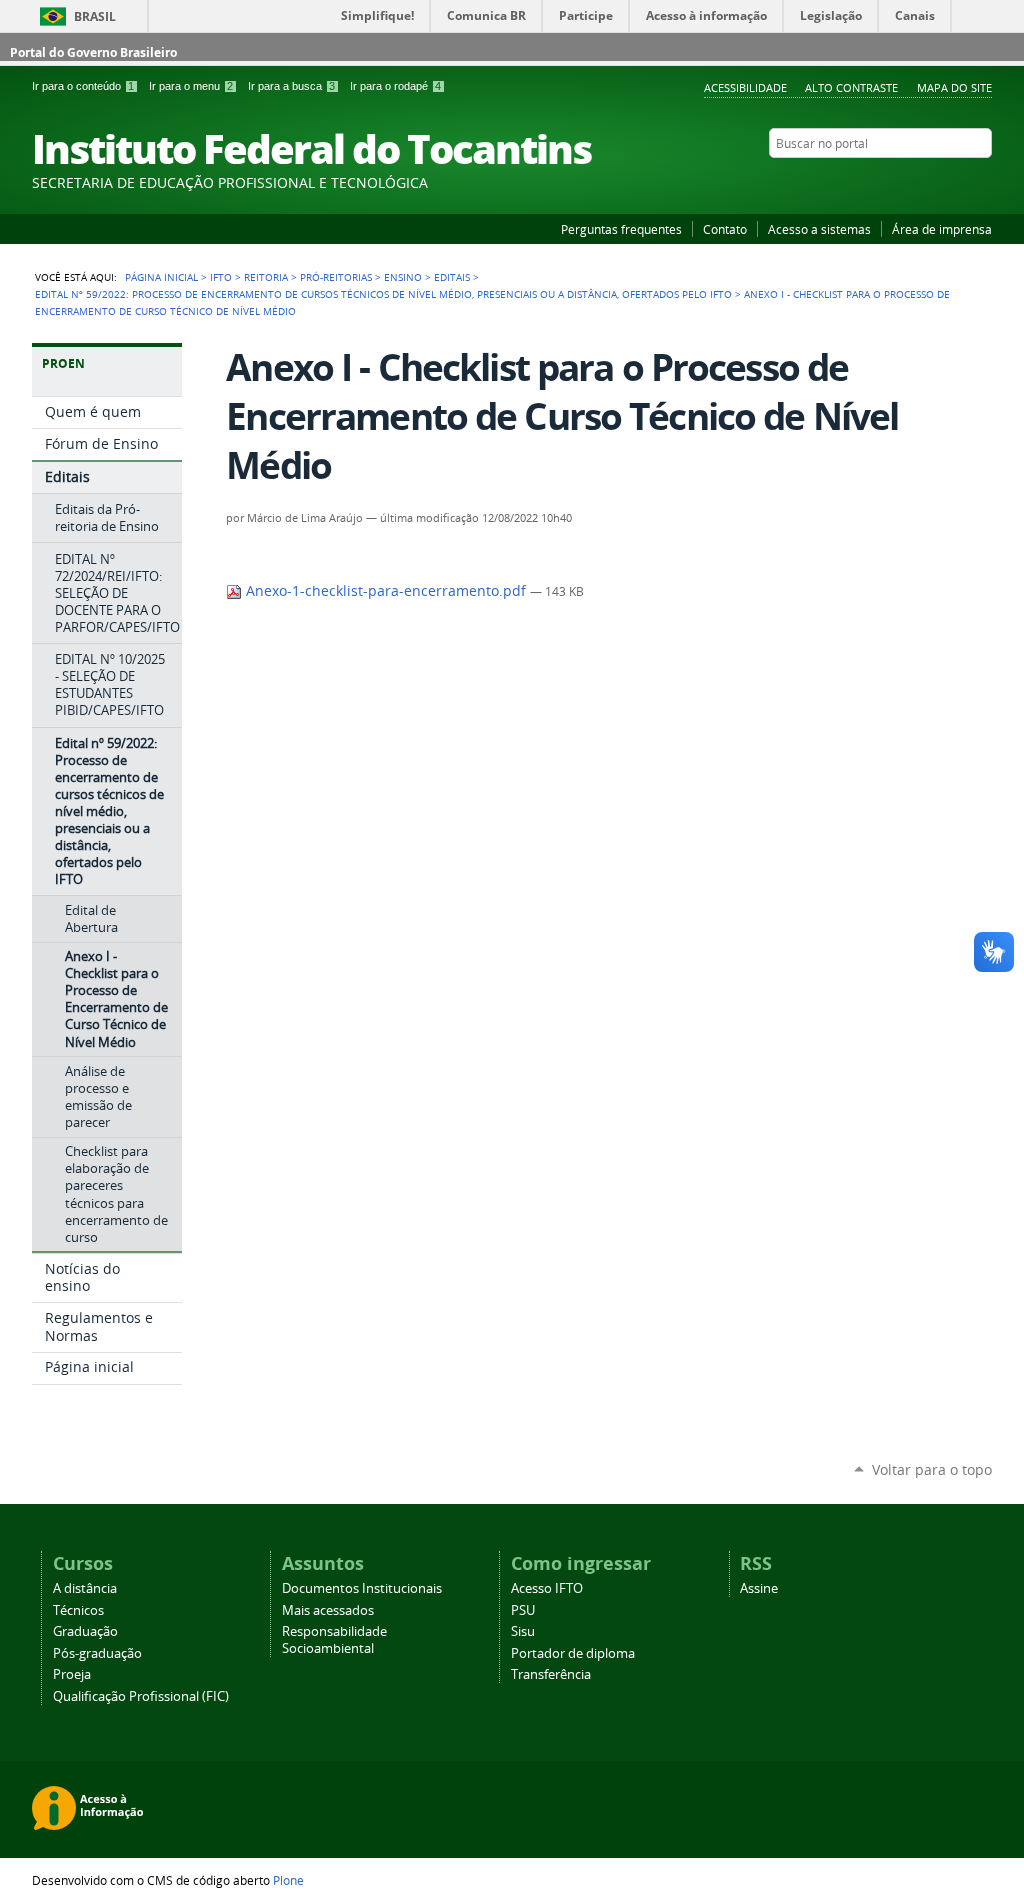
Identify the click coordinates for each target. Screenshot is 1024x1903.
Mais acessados (328, 1610)
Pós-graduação (97, 1653)
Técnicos (78, 1610)
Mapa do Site (954, 87)
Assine (759, 1588)
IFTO (221, 277)
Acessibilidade (745, 87)
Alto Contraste (851, 87)
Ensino (403, 277)
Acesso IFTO (547, 1588)
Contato (725, 229)
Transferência (551, 1674)
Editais (452, 277)
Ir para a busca (291, 86)
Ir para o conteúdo (83, 86)
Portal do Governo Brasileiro (93, 52)
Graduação (85, 1631)
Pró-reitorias (336, 277)
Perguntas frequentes (621, 229)
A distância (85, 1588)
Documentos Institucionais (362, 1588)
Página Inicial (161, 277)
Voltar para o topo (932, 1469)
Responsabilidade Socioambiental (334, 1640)
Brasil (95, 16)
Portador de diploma (573, 1653)
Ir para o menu (191, 86)
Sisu (523, 1631)
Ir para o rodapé (395, 86)
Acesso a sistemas (819, 229)
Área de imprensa (942, 229)
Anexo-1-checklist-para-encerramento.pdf (386, 591)
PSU (523, 1610)
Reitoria (266, 277)
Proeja (72, 1674)
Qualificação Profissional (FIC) (141, 1696)
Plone (288, 1880)
